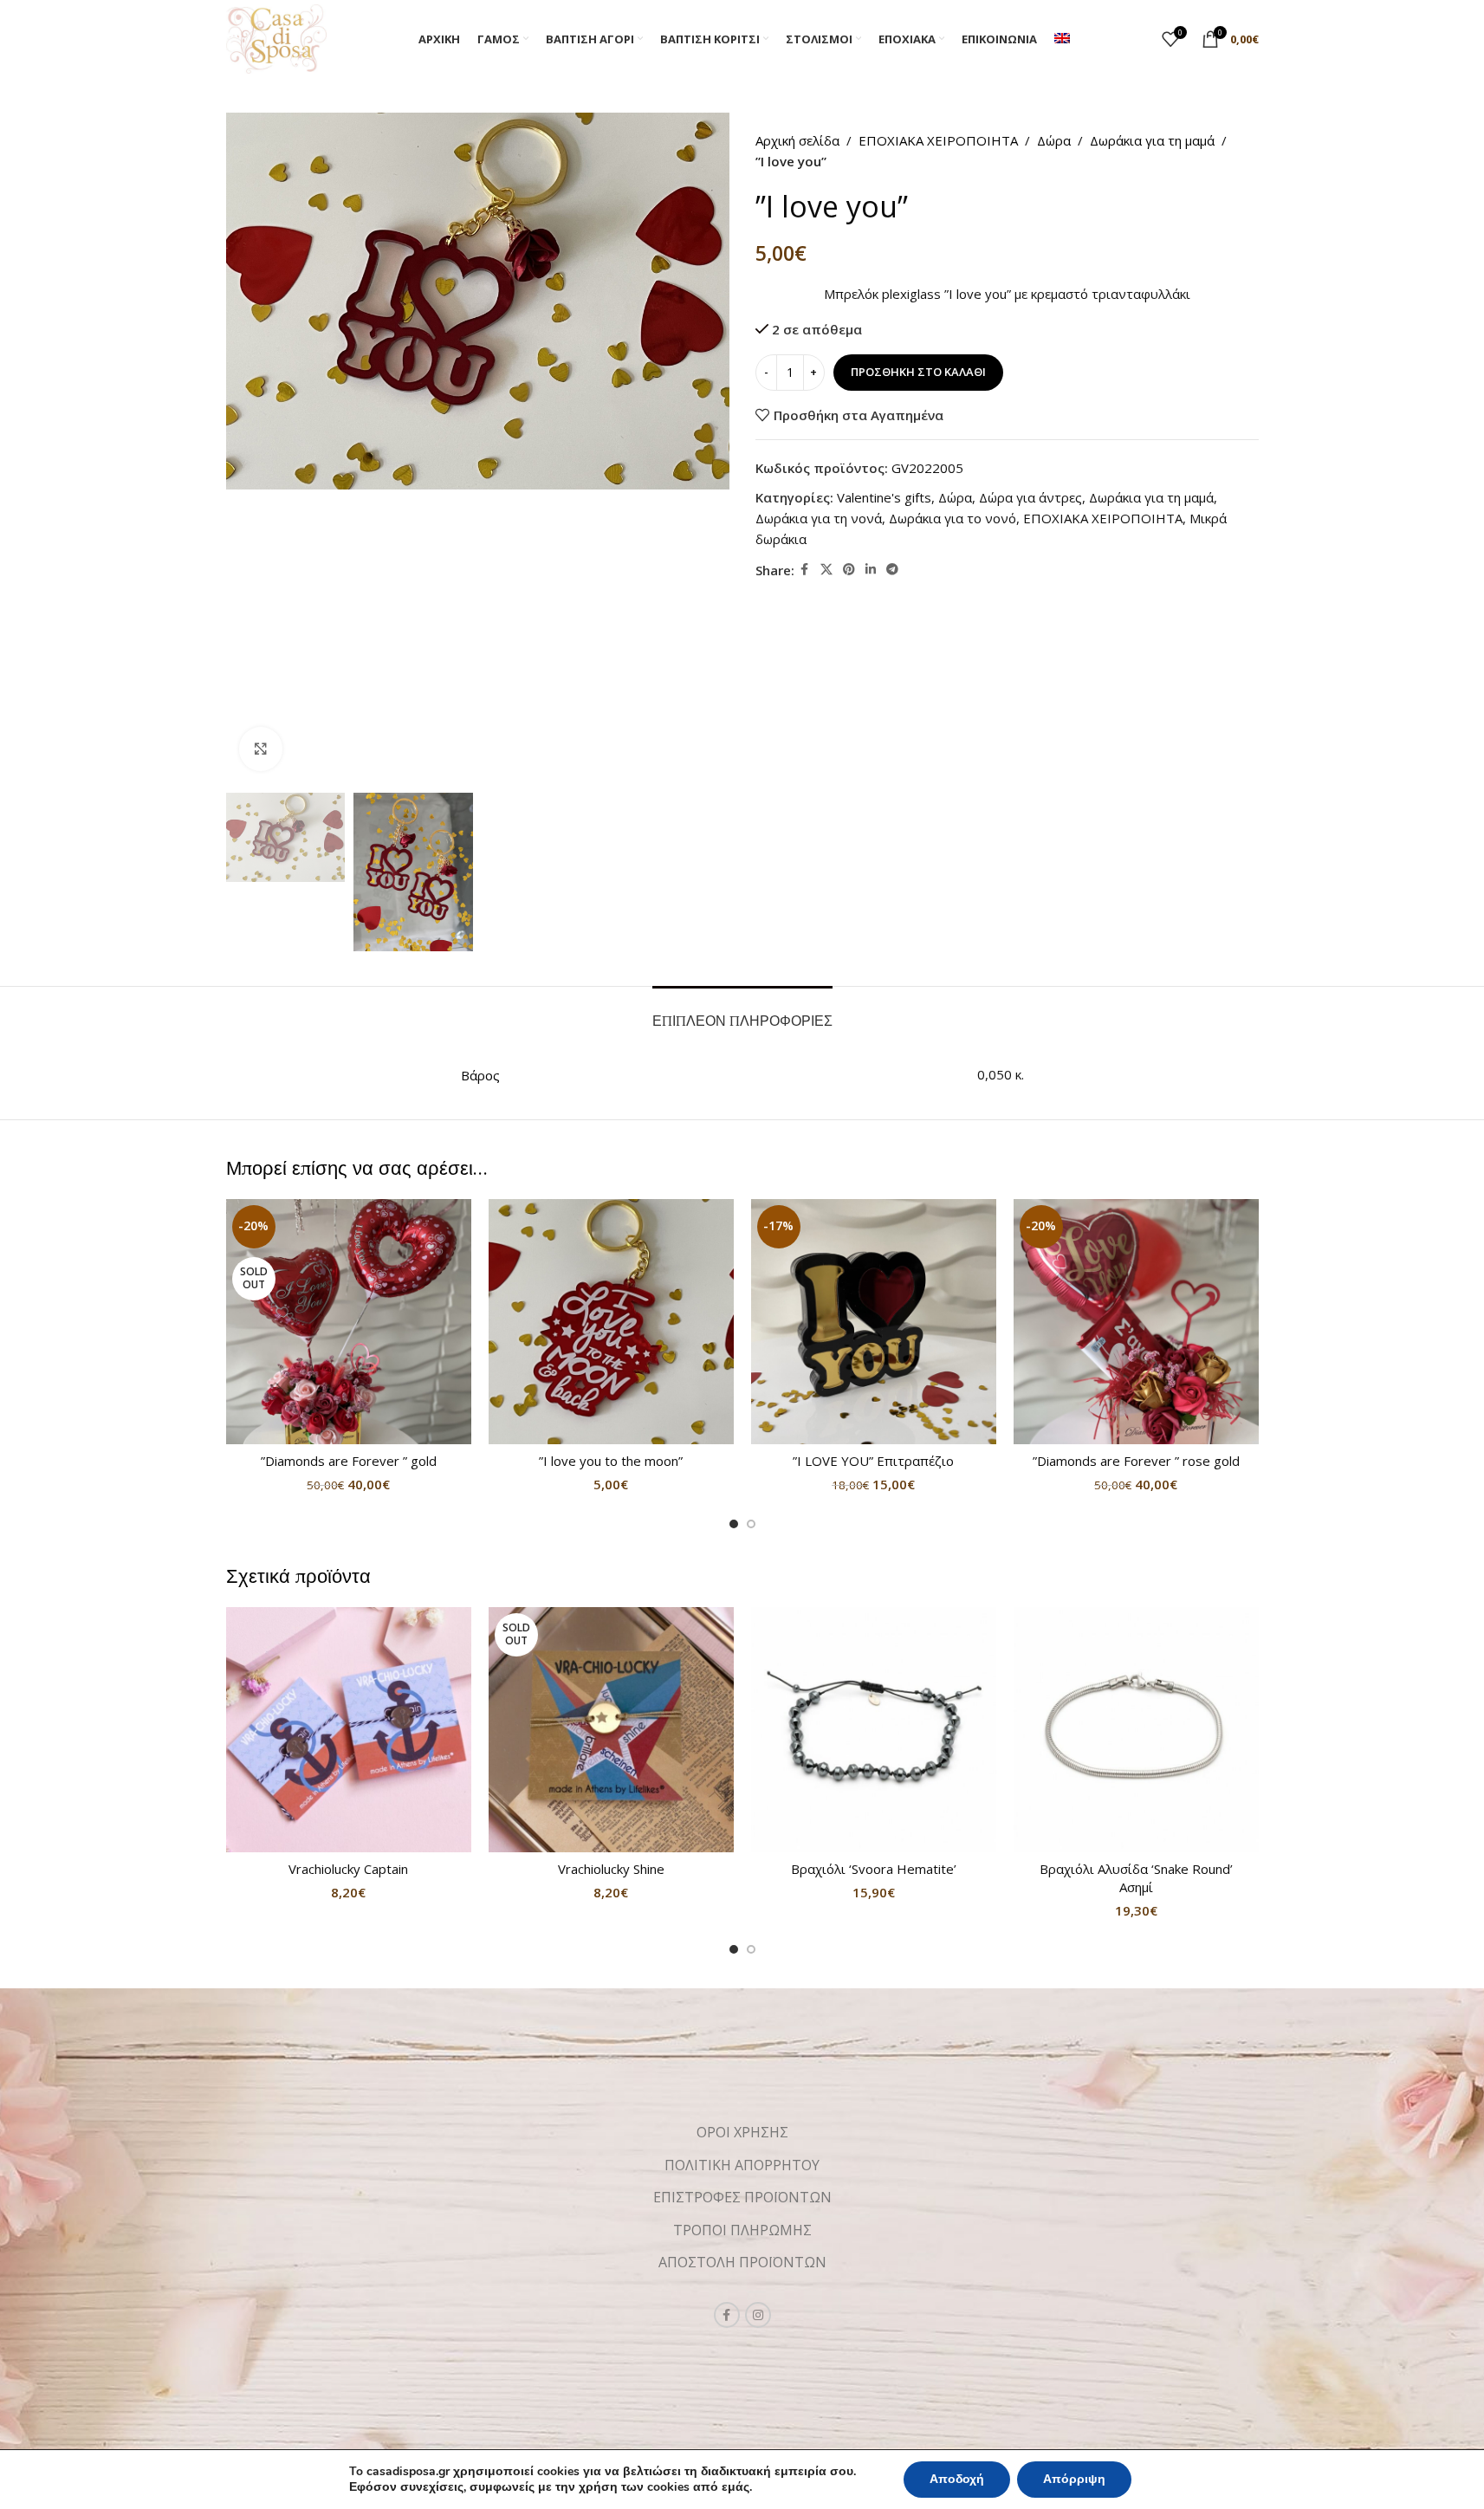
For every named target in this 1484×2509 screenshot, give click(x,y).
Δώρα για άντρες (1030, 497)
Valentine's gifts (884, 497)
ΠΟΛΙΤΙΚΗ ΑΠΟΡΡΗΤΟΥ (742, 2165)
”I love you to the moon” (611, 1461)
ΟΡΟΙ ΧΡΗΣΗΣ (742, 2132)
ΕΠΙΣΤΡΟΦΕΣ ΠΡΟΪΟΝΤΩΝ (742, 2197)
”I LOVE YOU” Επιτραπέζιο (873, 1461)
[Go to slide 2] (751, 1524)
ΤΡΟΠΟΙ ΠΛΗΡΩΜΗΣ (742, 2230)
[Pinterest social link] (849, 570)
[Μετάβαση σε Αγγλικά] (1062, 39)
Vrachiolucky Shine (611, 1869)
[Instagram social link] (758, 2315)
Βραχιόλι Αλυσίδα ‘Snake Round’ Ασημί (1136, 1878)
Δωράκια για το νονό (953, 518)
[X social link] (826, 570)
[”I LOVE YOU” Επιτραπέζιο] (874, 1322)
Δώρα (1054, 140)
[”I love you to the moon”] (611, 1322)
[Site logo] (277, 37)
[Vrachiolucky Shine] (611, 1730)
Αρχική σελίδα (797, 140)
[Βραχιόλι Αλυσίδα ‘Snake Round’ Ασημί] (1136, 1730)
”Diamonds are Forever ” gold (349, 1461)
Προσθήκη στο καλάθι (918, 372)
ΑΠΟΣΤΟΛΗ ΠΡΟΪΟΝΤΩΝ (742, 2262)
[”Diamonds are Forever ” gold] (349, 1322)
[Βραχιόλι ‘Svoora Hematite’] (874, 1730)
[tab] (742, 1012)
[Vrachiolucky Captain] (349, 1730)
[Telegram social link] (892, 570)
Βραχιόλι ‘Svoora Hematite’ (874, 1869)
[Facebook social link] (805, 570)
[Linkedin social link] (871, 570)
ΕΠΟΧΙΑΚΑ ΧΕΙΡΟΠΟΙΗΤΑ (938, 140)
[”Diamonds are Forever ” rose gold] (1136, 1322)
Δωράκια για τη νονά (819, 518)
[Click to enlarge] (261, 749)
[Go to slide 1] (734, 1524)
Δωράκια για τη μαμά (1152, 140)
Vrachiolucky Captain (348, 1869)
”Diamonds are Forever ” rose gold (1136, 1461)
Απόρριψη (1074, 2479)
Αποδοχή (957, 2479)
